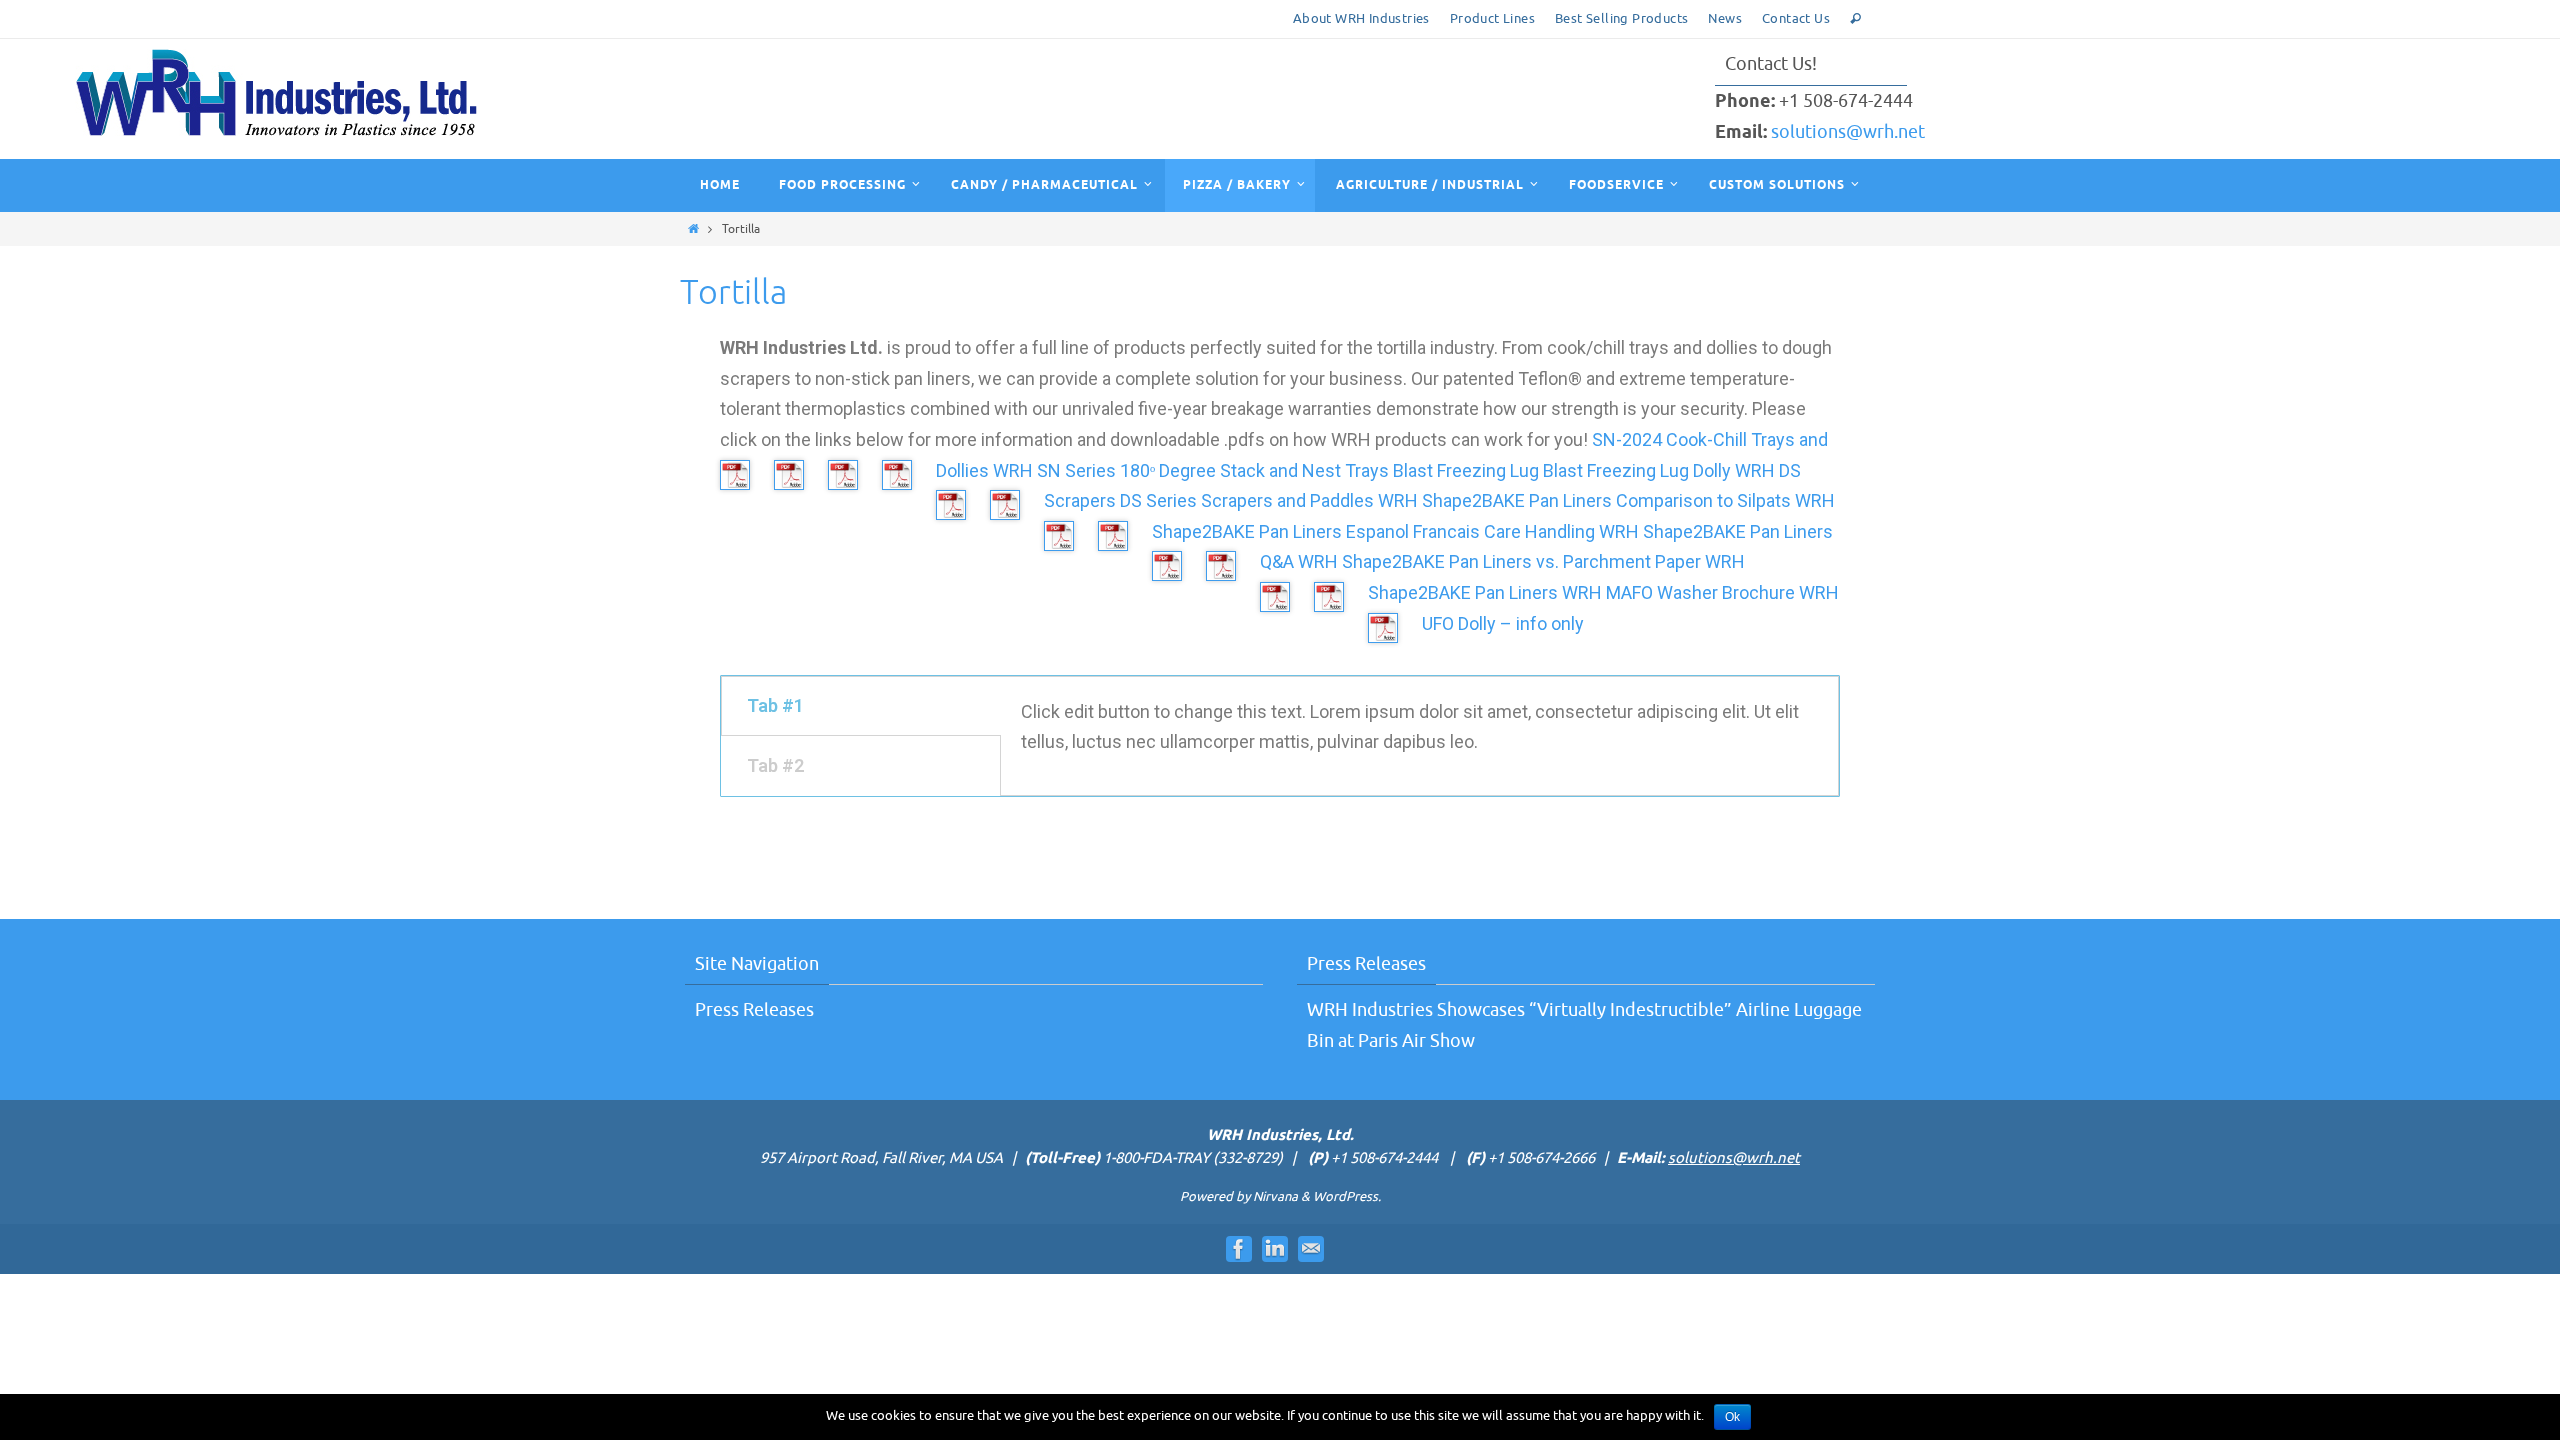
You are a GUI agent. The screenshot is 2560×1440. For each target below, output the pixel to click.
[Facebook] (1239, 1249)
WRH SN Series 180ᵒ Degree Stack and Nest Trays (1191, 470)
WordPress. (1347, 1196)
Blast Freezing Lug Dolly (1637, 470)
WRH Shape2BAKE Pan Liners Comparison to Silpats (1584, 500)
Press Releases (754, 1010)
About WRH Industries (1361, 18)
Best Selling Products (1621, 18)
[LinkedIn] (1275, 1249)
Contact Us (1796, 18)
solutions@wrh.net (1848, 132)
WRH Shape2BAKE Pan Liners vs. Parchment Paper (1499, 561)
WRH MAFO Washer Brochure (1678, 592)
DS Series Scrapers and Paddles (1247, 500)
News (1725, 18)
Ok (1732, 1417)
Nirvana (1275, 1196)
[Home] (693, 229)
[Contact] (1311, 1249)
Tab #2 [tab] (775, 765)
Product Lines (1492, 18)
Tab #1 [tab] (775, 705)
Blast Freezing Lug (1466, 470)
